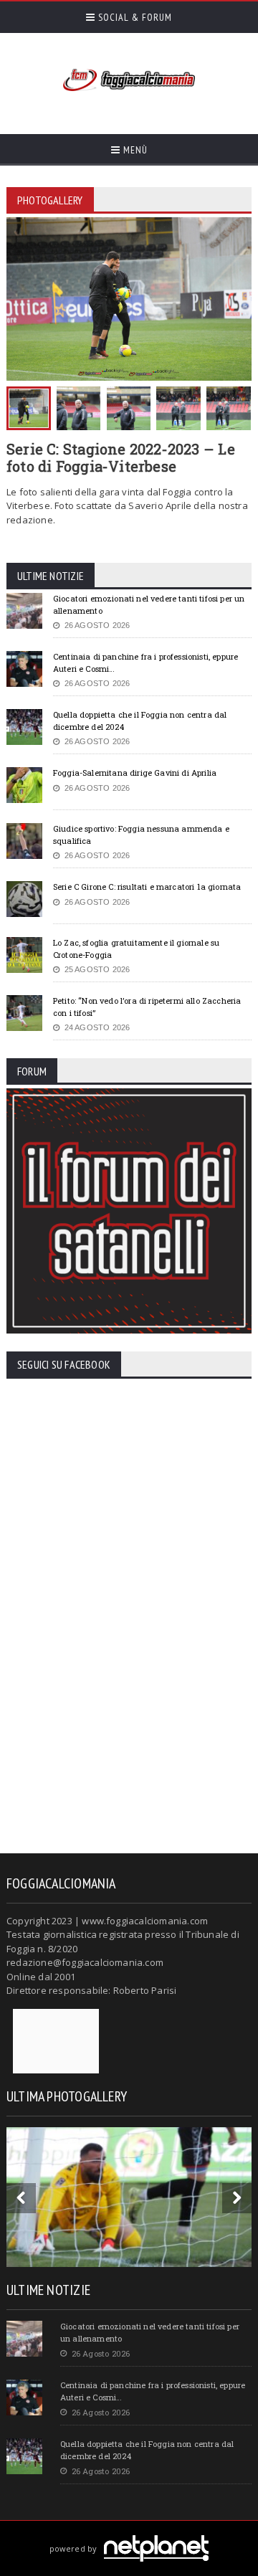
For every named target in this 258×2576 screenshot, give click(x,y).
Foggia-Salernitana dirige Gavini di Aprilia (135, 773)
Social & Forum (134, 17)
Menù (134, 150)
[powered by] (129, 2532)
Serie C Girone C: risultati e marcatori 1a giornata (147, 887)
